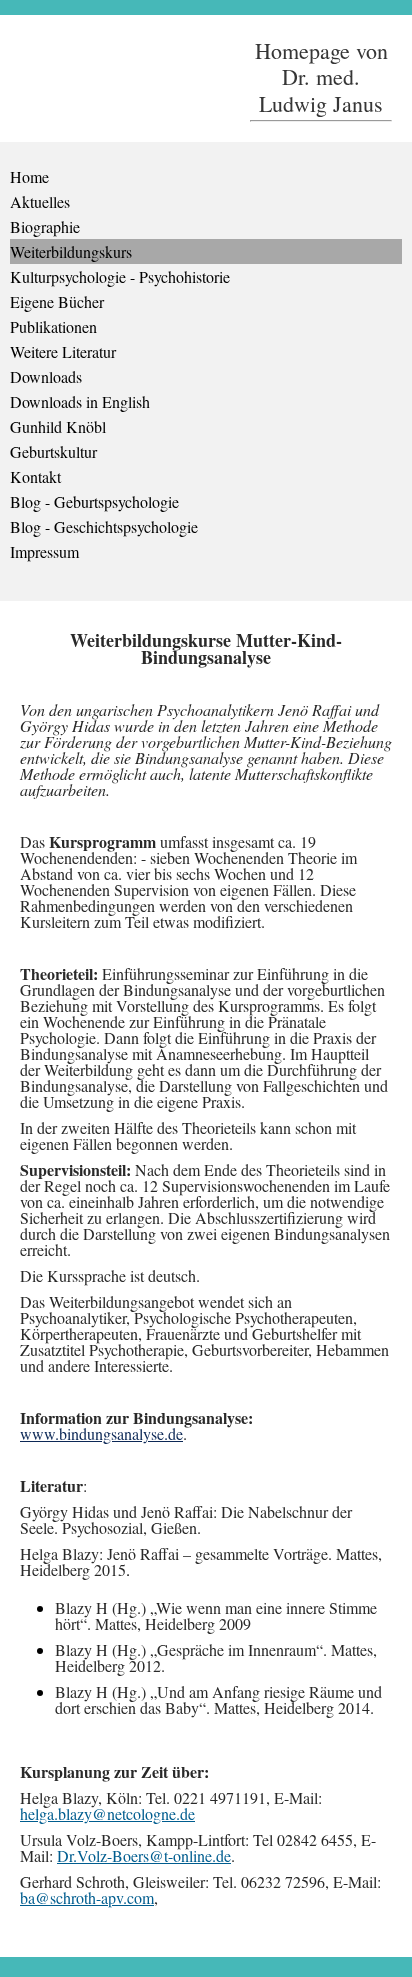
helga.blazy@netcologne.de (107, 1813)
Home (29, 176)
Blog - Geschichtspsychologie (104, 526)
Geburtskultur (53, 451)
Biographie (45, 226)
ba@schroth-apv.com (87, 1897)
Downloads (46, 376)
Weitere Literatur (63, 351)
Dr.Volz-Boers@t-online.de (144, 1855)
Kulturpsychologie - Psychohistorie (120, 276)
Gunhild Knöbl (58, 426)
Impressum (44, 551)
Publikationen (53, 326)
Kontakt (35, 476)
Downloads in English (80, 401)
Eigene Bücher (57, 301)
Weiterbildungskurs (71, 251)
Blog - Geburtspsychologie (94, 501)
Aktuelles (40, 201)
